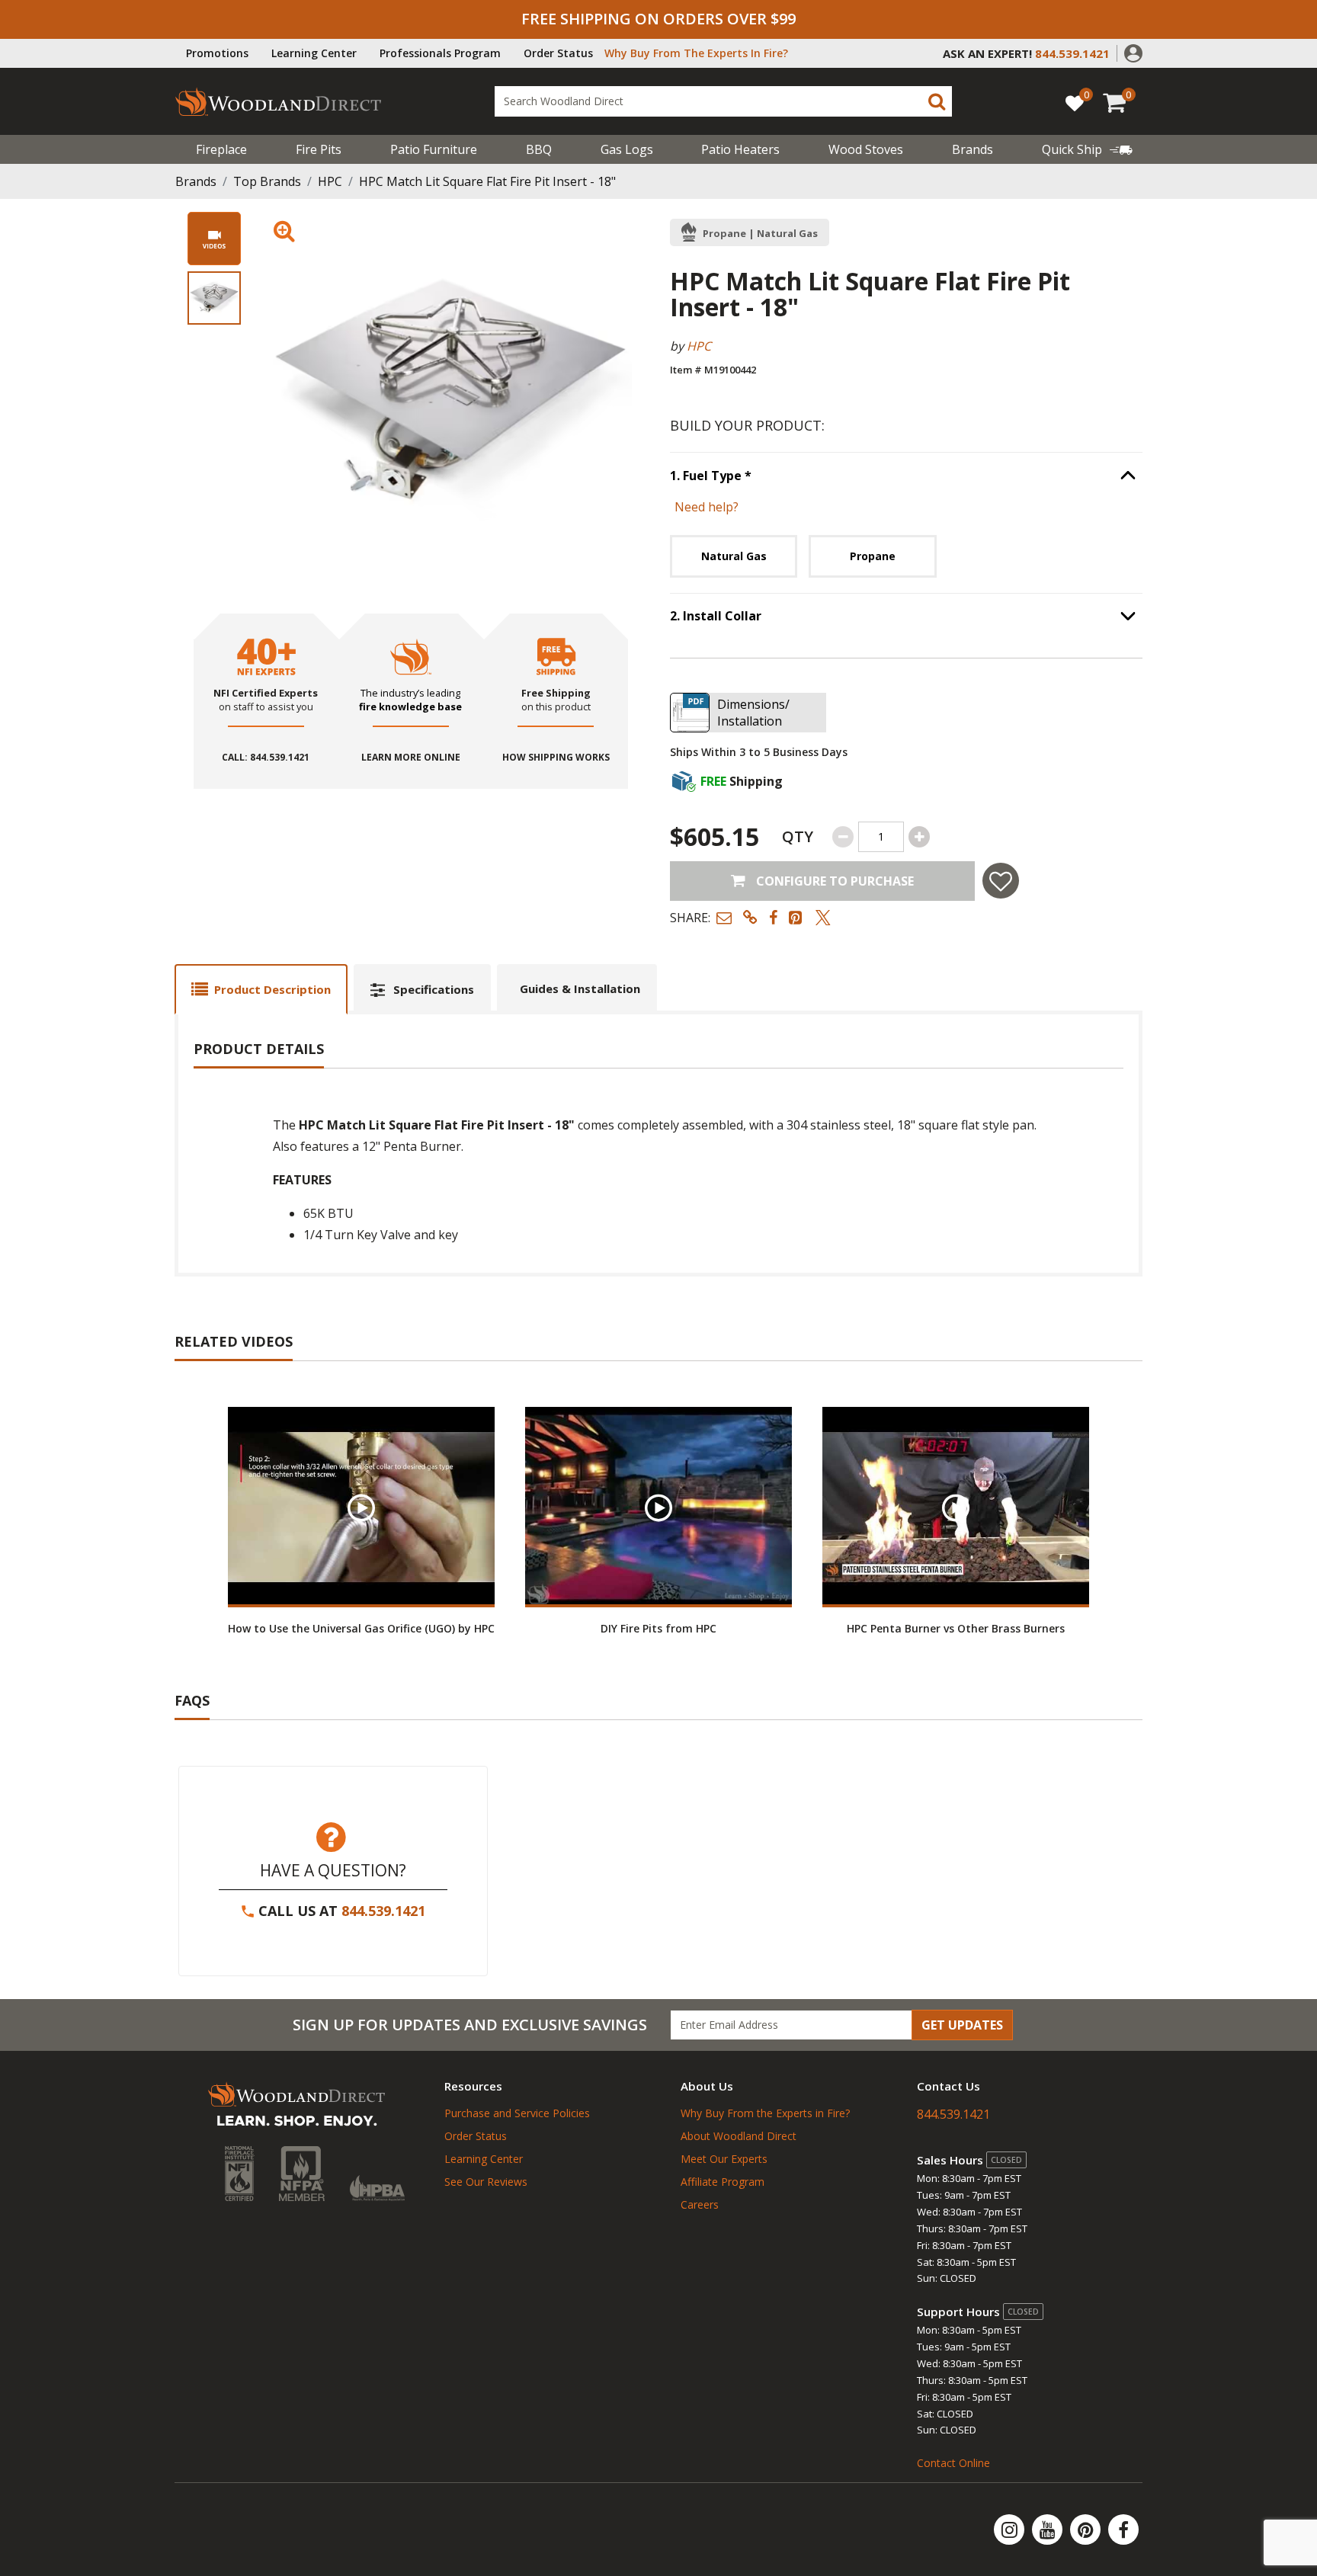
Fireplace (221, 149)
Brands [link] (973, 149)
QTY (798, 836)
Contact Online (953, 2463)
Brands (196, 181)
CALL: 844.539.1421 (266, 758)
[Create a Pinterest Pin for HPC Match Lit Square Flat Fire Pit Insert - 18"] (796, 917)
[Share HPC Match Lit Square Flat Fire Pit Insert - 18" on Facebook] (773, 917)
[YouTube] (1049, 2530)
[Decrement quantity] (843, 837)
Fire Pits (319, 149)
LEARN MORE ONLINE (411, 758)
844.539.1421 (383, 1911)
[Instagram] (1011, 2530)
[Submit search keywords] (937, 101)
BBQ (539, 149)
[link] (1087, 149)
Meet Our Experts (724, 2159)
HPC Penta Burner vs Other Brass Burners (956, 1628)
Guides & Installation (580, 988)
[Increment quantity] (919, 837)
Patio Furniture (434, 149)
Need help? (707, 507)
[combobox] (723, 101)
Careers (700, 2204)
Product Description (272, 989)
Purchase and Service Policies (517, 2113)
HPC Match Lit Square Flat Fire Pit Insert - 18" (487, 181)
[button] (1133, 52)
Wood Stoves (866, 149)
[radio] (734, 556)
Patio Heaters (740, 149)
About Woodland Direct (739, 2136)
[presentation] (214, 298)
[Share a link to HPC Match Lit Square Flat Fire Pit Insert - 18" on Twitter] (823, 917)
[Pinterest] (1087, 2530)
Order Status (558, 53)
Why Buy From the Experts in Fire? (765, 2113)
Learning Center (314, 53)
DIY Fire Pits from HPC (658, 1628)
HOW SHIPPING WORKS (556, 758)
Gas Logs (627, 149)
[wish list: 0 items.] (1075, 103)
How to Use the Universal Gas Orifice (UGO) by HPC (361, 1628)
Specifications (434, 989)
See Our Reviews (486, 2182)
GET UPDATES (962, 2025)
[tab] (261, 989)
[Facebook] (1123, 2530)
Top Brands (267, 181)
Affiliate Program (723, 2182)
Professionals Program (440, 53)
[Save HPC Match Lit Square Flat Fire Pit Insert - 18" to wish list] (1001, 881)
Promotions (217, 53)
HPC (330, 181)
